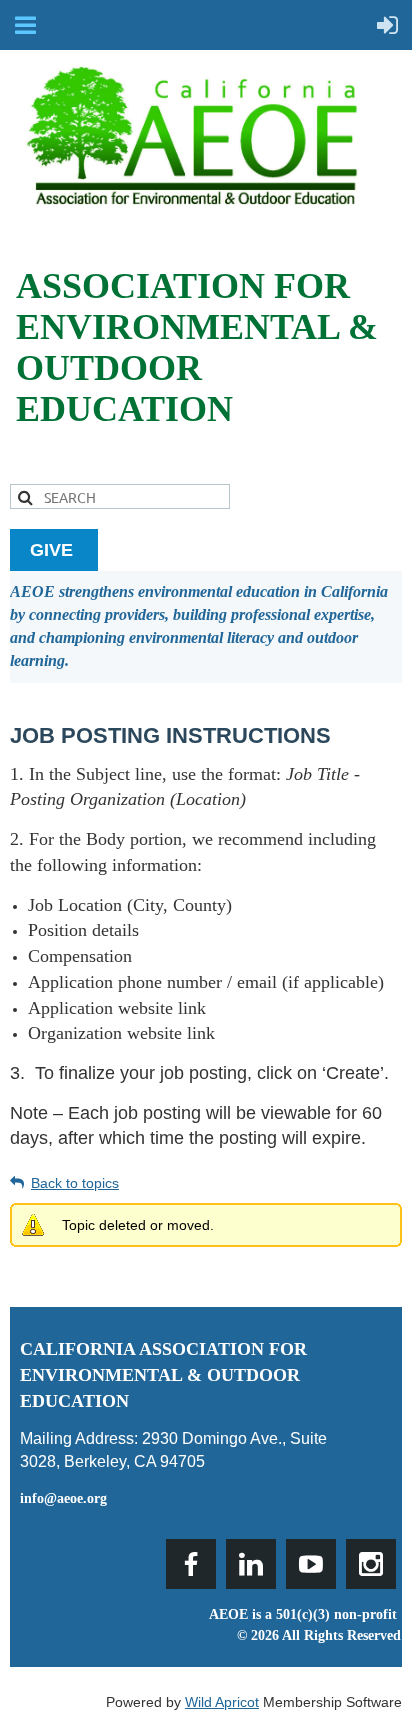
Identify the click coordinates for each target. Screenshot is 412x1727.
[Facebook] (191, 1564)
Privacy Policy (353, 1656)
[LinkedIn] (251, 1564)
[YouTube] (311, 1564)
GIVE (54, 550)
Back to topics (75, 1183)
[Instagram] (371, 1564)
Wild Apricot (222, 1702)
